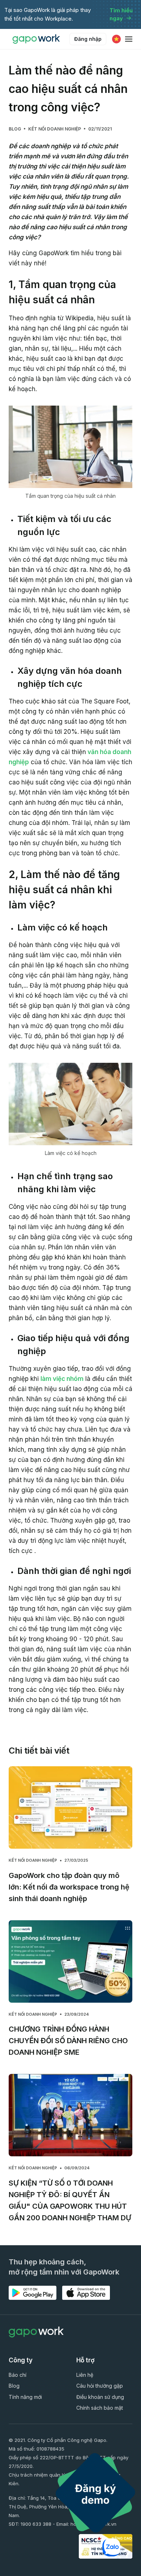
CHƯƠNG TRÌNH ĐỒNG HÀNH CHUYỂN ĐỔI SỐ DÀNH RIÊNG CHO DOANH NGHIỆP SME (68, 2041)
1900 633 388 (36, 2524)
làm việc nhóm (62, 1379)
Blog (15, 129)
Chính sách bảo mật (100, 2408)
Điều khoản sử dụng (100, 2397)
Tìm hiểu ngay (121, 14)
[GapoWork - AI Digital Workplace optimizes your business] (38, 39)
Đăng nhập (88, 39)
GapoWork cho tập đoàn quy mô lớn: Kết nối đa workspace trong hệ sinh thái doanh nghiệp (69, 1887)
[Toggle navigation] (129, 39)
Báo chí (18, 2375)
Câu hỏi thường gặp (100, 2386)
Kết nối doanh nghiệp (55, 129)
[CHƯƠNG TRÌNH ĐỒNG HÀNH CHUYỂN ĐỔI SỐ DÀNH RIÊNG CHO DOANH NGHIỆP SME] (70, 1961)
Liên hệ (85, 2375)
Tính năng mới (25, 2397)
